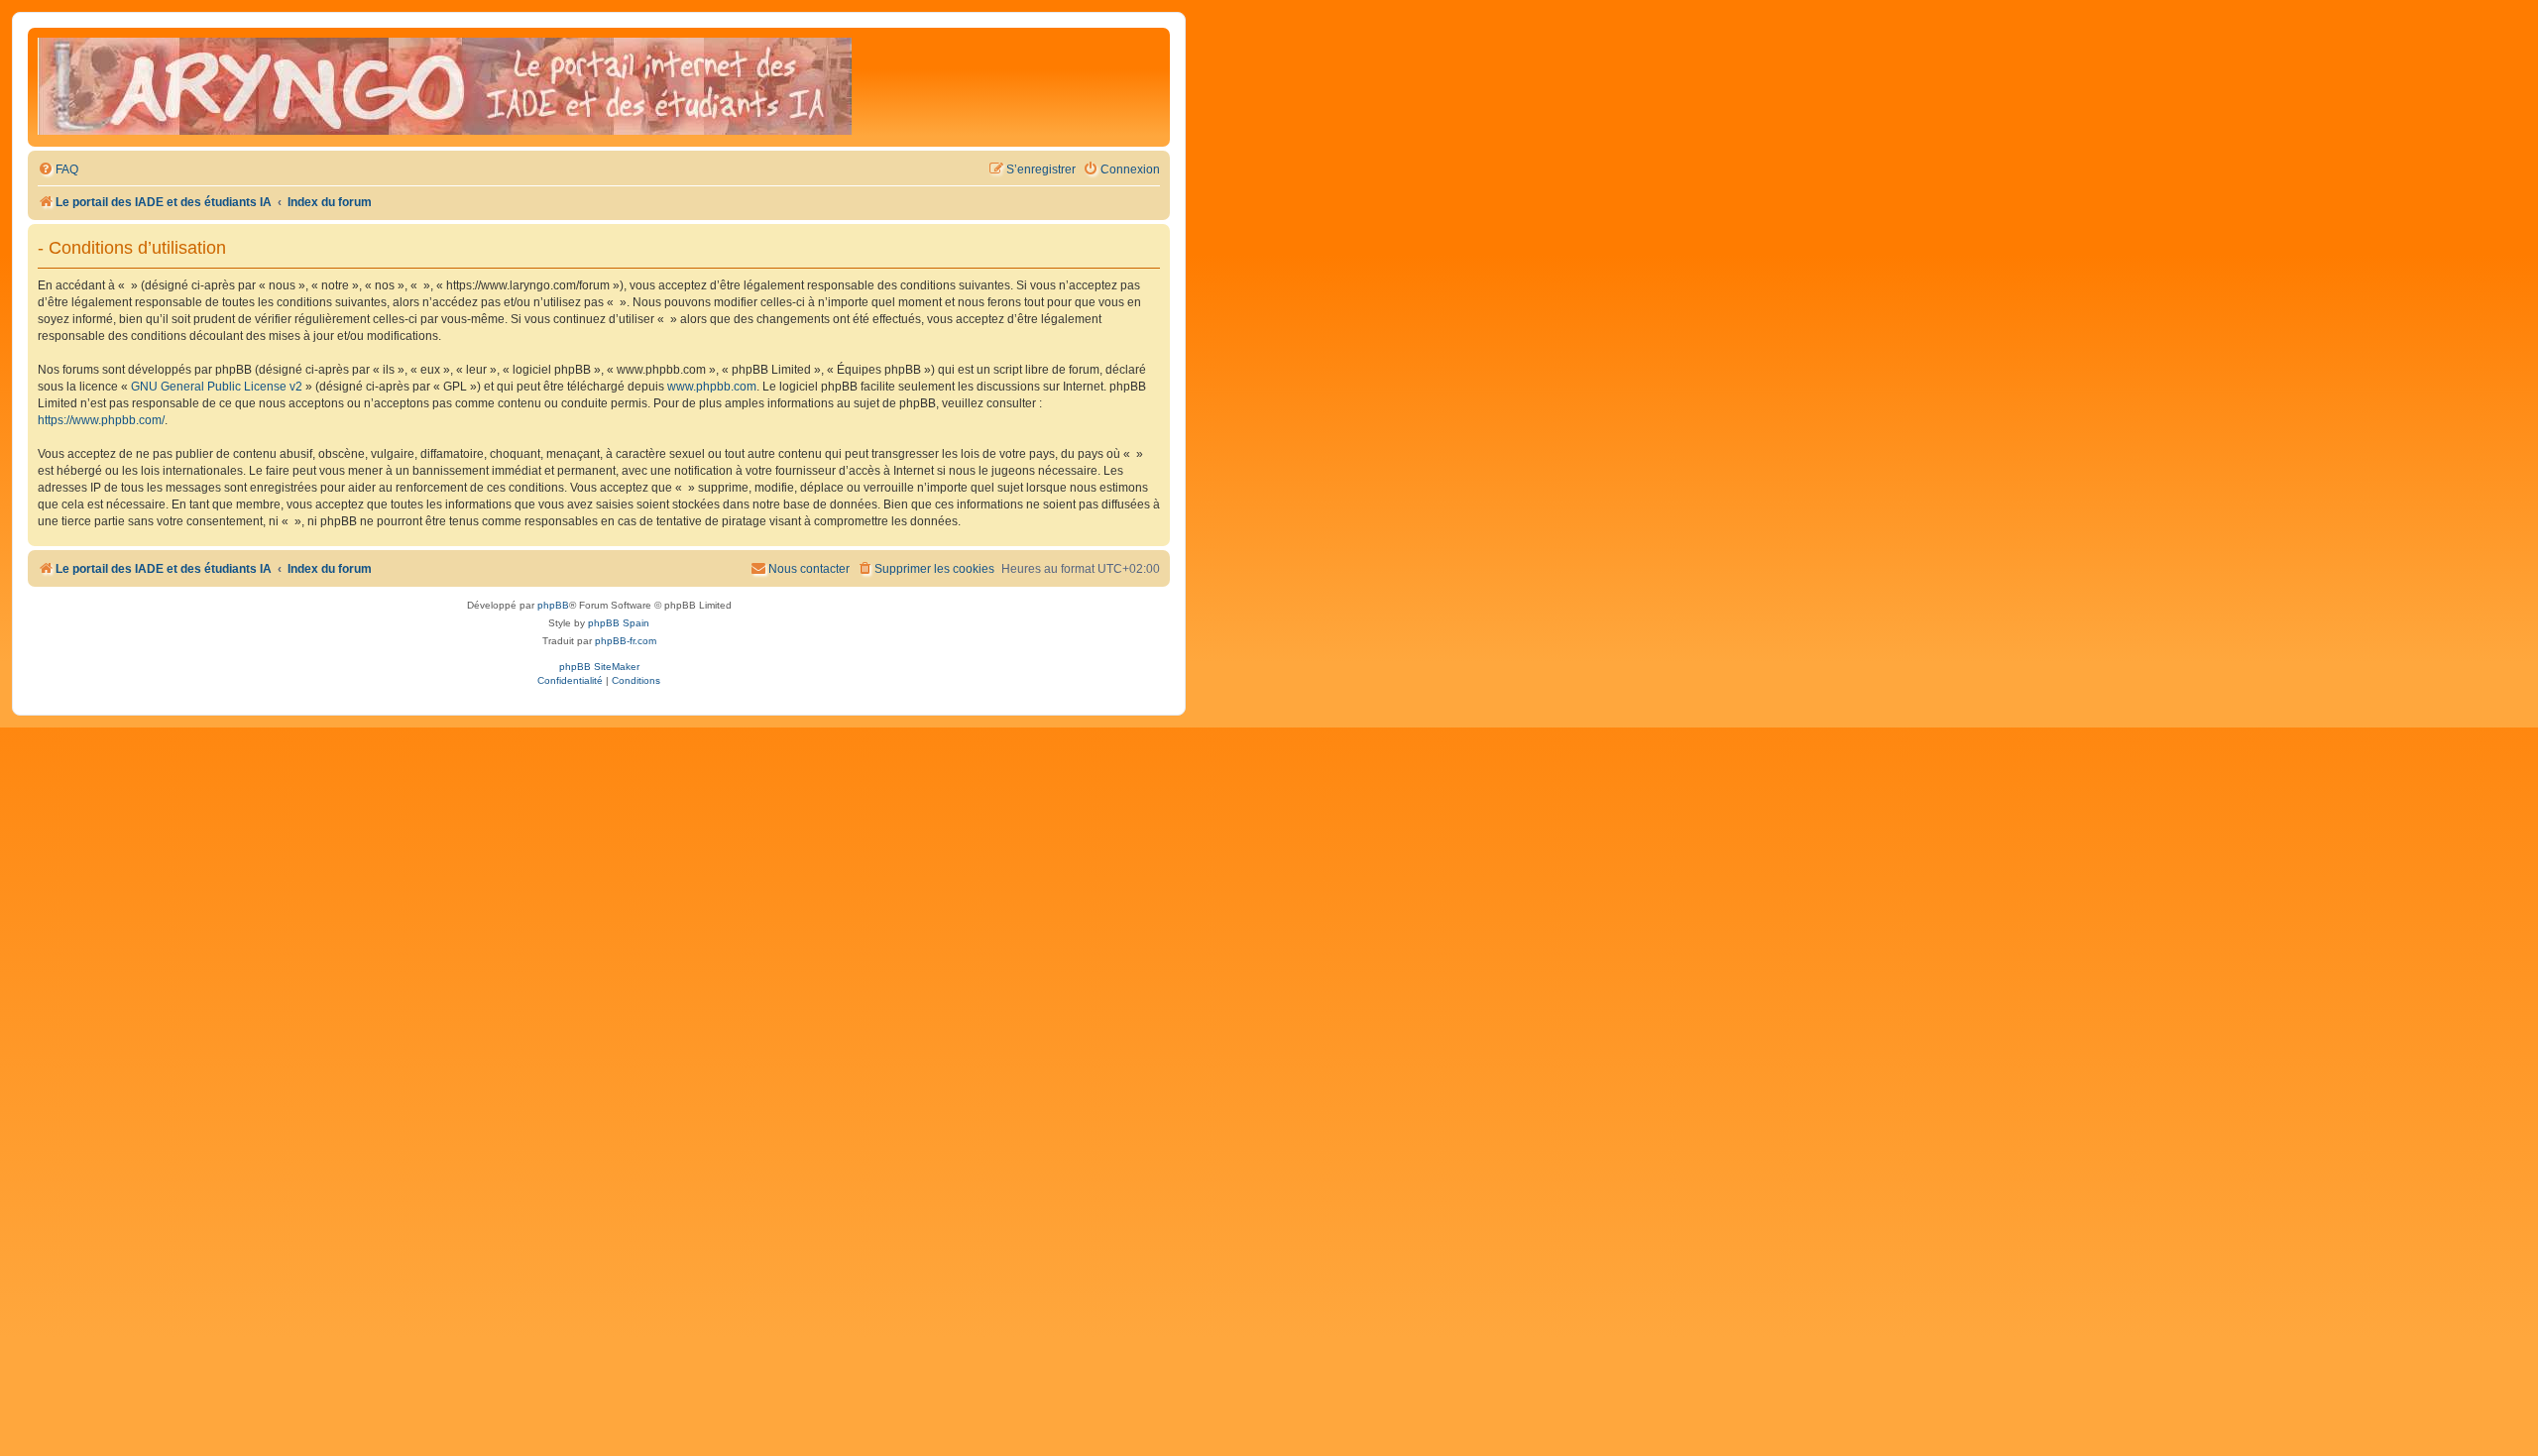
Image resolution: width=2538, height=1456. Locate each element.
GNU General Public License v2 (217, 387)
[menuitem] (58, 170)
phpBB (553, 605)
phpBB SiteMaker (599, 667)
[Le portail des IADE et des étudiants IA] (445, 87)
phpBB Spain (619, 623)
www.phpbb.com (712, 387)
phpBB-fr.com (626, 641)
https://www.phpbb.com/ (101, 420)
